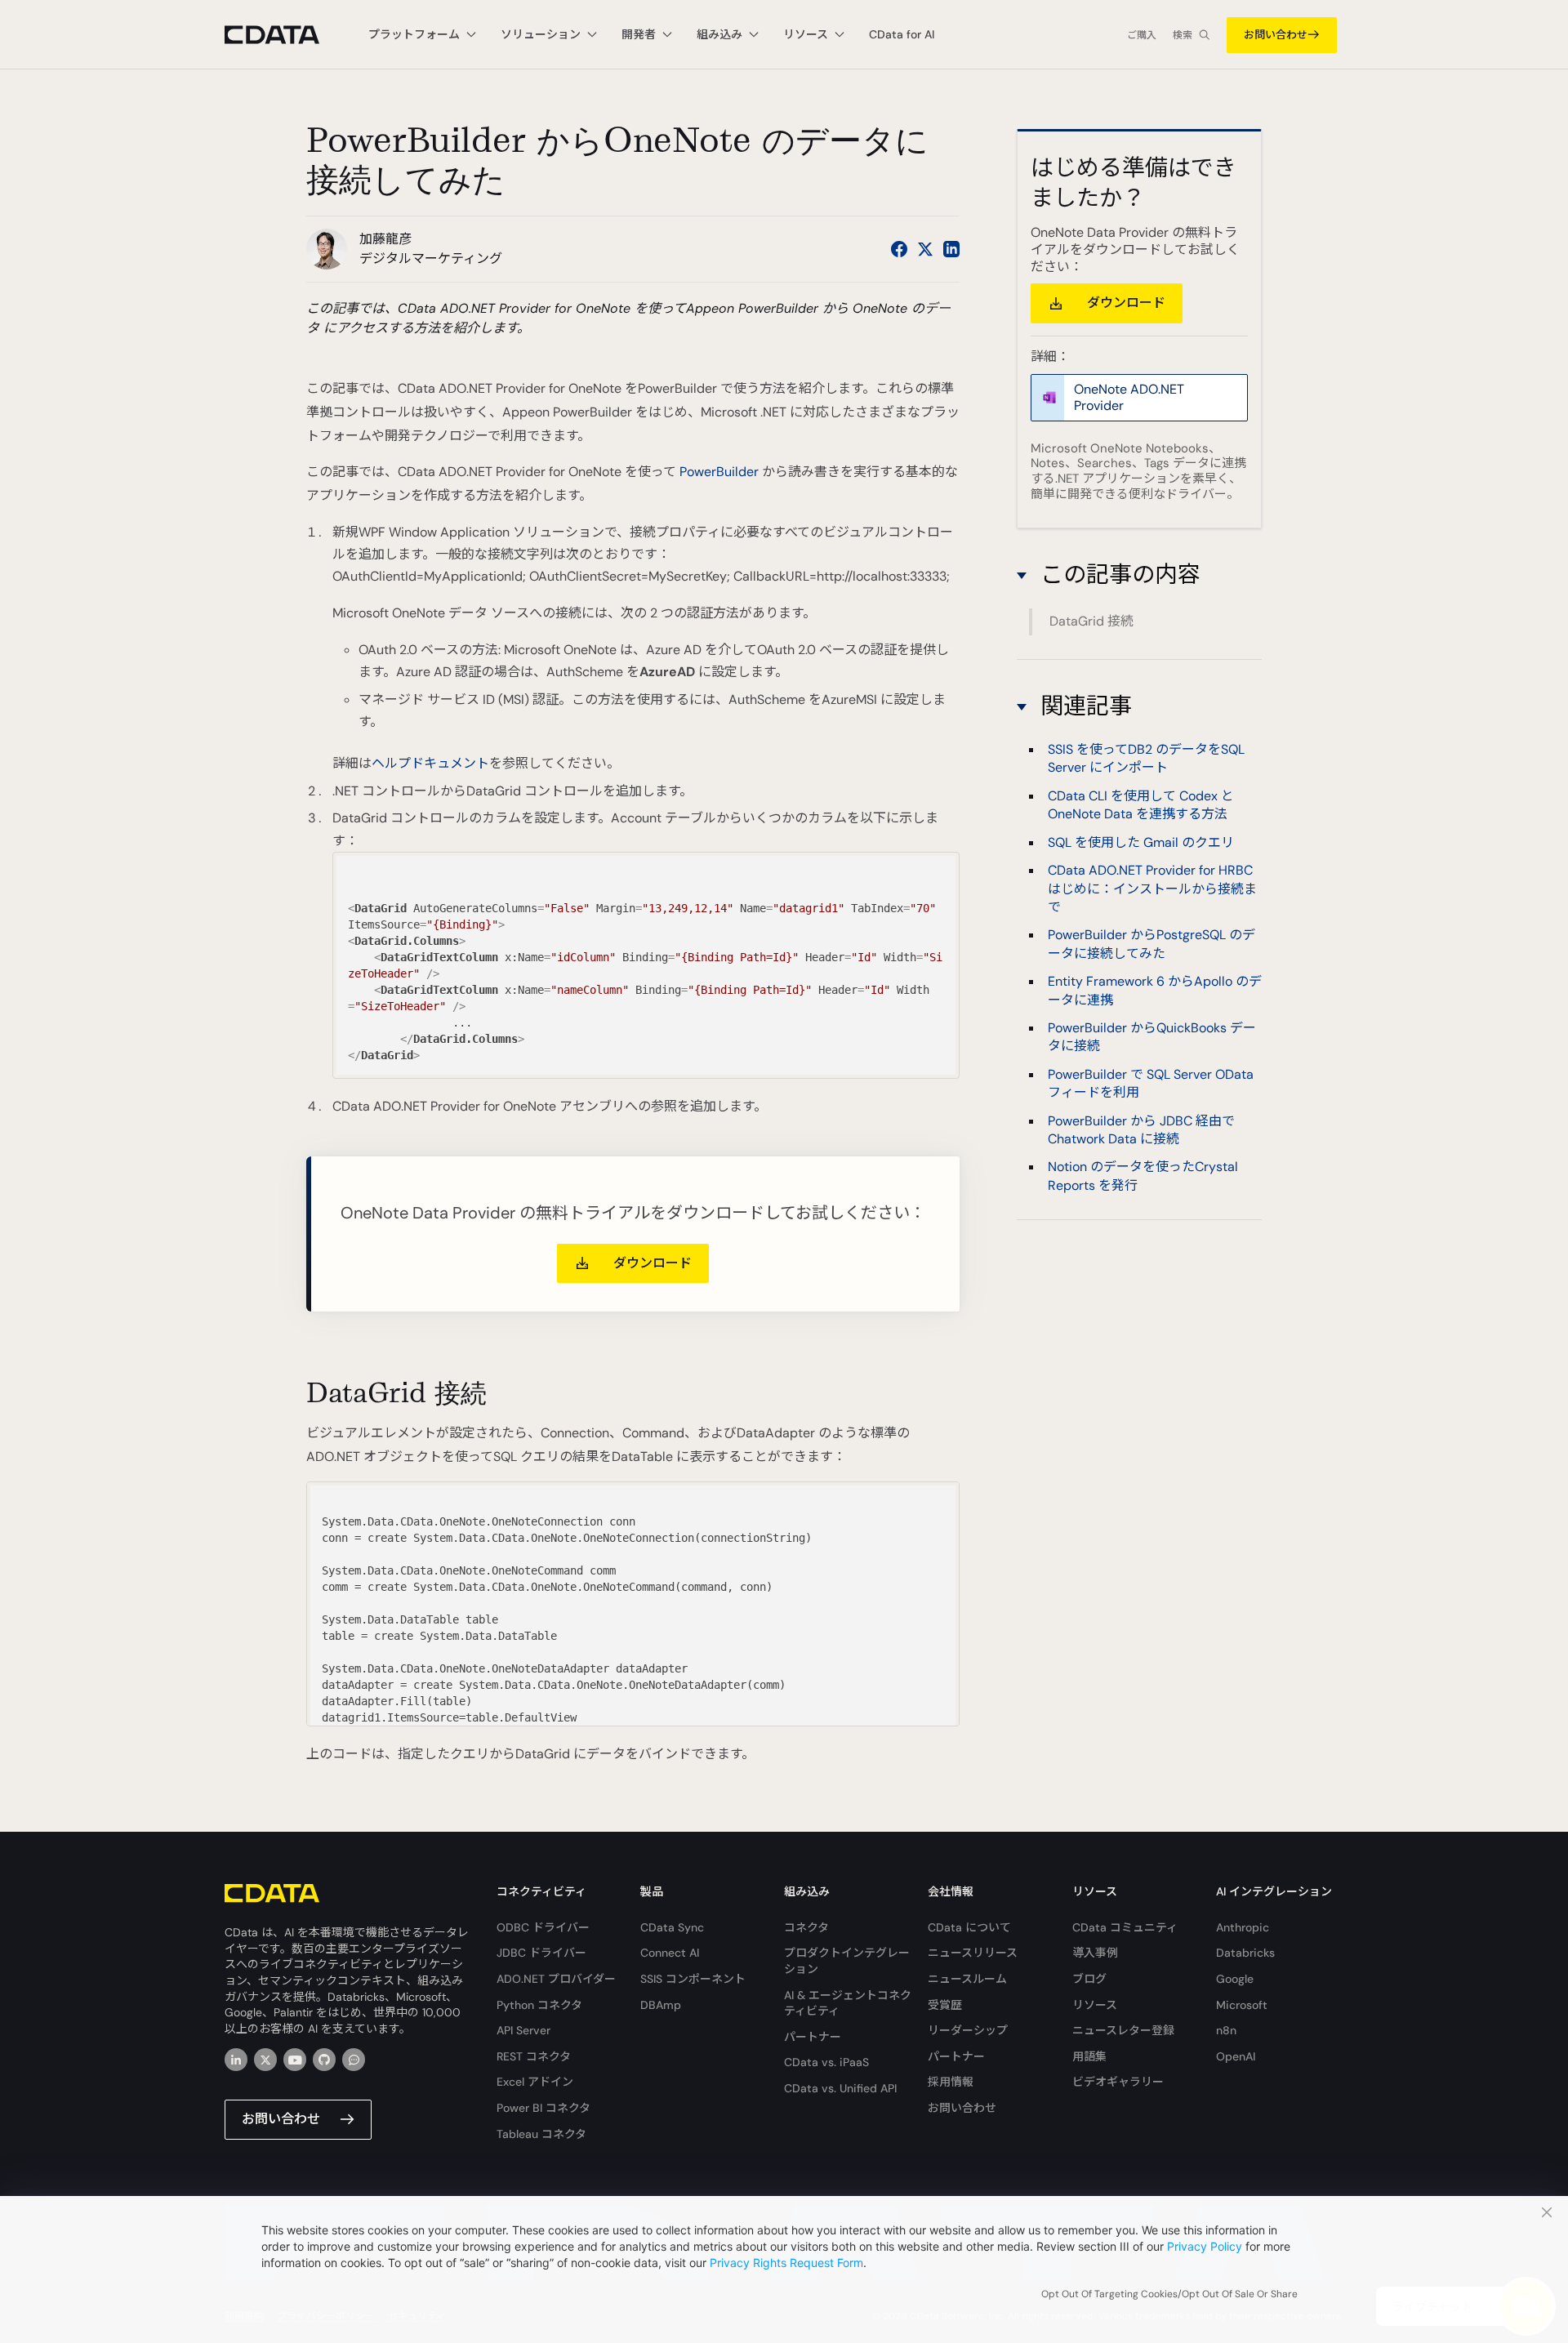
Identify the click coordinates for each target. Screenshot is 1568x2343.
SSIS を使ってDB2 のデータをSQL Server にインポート (1146, 758)
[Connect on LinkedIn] (951, 249)
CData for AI (902, 34)
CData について (969, 1927)
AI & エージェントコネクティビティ (848, 2003)
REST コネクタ (534, 2056)
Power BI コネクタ (543, 2108)
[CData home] (284, 35)
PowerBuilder (719, 472)
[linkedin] (236, 2060)
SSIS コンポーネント (693, 1979)
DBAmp (661, 2005)
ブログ (1089, 1979)
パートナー (813, 2037)
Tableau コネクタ (541, 2134)
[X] (265, 2060)
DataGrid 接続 (1091, 621)
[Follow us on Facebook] (899, 249)
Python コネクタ (539, 2005)
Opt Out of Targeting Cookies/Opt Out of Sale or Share (1169, 2294)
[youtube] (295, 2060)
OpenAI (1236, 2056)
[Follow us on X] (925, 249)
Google (1235, 1979)
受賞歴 (945, 2005)
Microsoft (1242, 2005)
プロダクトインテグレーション (847, 1961)
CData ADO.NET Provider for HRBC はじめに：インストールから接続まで (1152, 889)
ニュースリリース (973, 1953)
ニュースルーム (967, 1979)
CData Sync (672, 1927)
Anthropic (1243, 1927)
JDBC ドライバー (541, 1953)
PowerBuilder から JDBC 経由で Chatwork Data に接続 (1141, 1130)
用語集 (1089, 2056)
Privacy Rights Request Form (786, 2263)
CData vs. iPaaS (826, 2062)
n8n (1226, 2030)
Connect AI (670, 1953)
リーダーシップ (968, 2030)
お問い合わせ (1276, 35)
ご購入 (1142, 35)
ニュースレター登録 (1123, 2030)
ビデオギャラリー (1118, 2082)
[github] (324, 2060)
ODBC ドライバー (543, 1927)
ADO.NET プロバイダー (556, 1979)
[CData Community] (354, 2060)
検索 (1183, 35)
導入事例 (1095, 1953)
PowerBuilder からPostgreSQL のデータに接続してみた (1151, 944)
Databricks (1245, 1953)
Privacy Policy (1205, 2246)
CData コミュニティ (1125, 1927)
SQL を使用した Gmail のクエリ (1141, 842)
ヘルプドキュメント (430, 763)
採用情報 (951, 2082)
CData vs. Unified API (840, 2088)
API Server (523, 2030)
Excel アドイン (535, 2082)
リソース (1095, 2005)
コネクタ (806, 1927)
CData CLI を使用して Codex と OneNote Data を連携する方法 (1141, 805)
